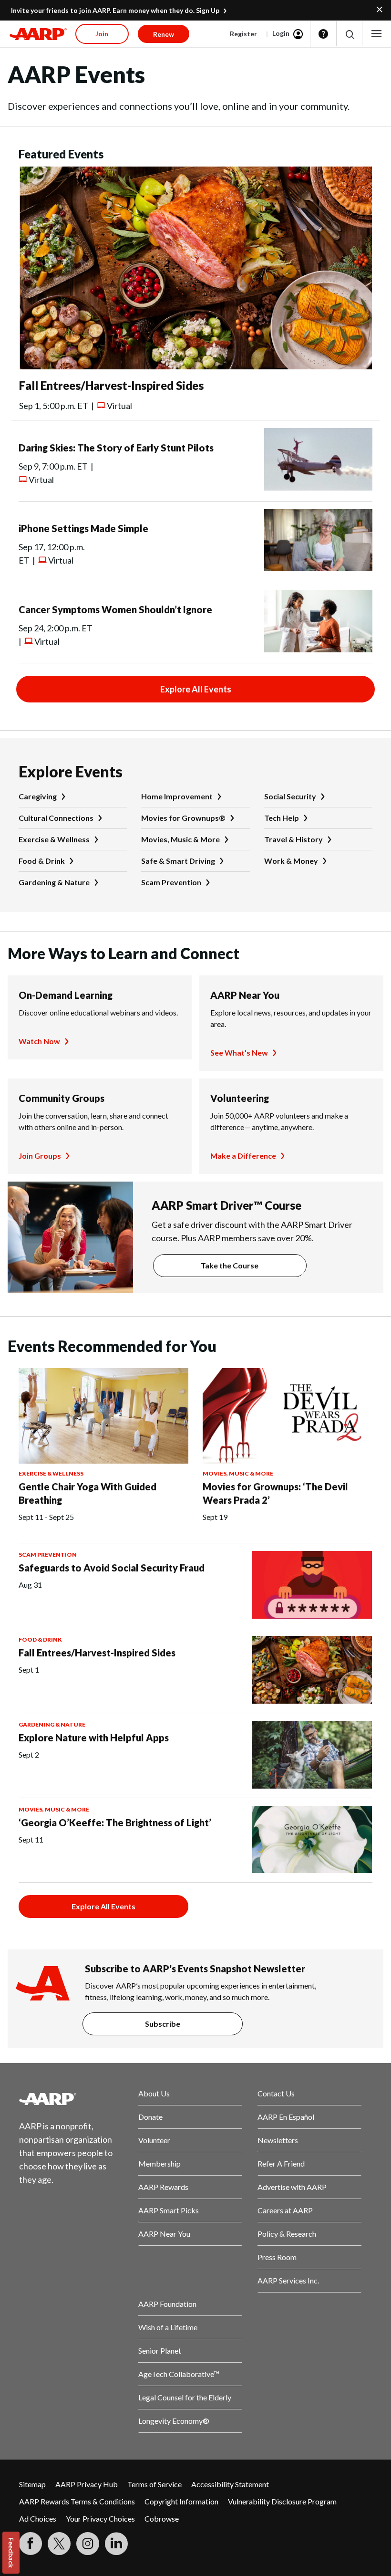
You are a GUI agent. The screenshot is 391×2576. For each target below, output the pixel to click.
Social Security (290, 796)
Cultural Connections (56, 818)
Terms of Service (154, 2484)
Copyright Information (181, 2501)
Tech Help (282, 818)
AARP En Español (286, 2117)
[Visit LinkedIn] (116, 2544)
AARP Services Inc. (288, 2280)
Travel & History (293, 839)
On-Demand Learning (66, 995)
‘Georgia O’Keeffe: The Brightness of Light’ (115, 1822)
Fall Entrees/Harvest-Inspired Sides (111, 385)
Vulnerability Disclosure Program (282, 2501)
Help (323, 34)
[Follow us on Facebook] (31, 2544)
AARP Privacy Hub (87, 2484)
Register (243, 34)
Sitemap (32, 2484)
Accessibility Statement (230, 2484)
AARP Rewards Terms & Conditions (77, 2501)
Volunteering (240, 1098)
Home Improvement (177, 796)
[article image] (195, 366)
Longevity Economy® (174, 2421)
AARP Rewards (163, 2187)
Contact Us (276, 2093)
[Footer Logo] (71, 2099)
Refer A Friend (281, 2163)
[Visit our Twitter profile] (59, 2544)
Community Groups (62, 1098)
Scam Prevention (171, 882)
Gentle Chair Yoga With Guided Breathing (87, 1493)
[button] (349, 34)
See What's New (239, 1052)
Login (281, 33)
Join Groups (40, 1156)
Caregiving (38, 796)
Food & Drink (42, 861)
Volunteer (154, 2140)
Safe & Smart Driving (178, 861)
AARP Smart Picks (169, 2210)
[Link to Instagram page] (88, 2544)
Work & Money (291, 861)
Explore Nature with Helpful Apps (94, 1738)
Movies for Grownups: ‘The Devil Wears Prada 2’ (275, 1493)
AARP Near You (245, 995)
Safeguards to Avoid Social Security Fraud (112, 1568)
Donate (150, 2117)
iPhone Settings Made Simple (83, 528)
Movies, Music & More (180, 839)
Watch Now (39, 1041)
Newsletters (278, 2140)
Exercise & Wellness (54, 839)
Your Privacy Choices (100, 2518)
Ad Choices (38, 2518)
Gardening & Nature (54, 882)
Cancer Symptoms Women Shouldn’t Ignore (115, 609)
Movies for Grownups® (183, 818)
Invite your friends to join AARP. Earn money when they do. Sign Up (115, 10)
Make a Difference (243, 1156)
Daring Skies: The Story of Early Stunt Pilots (116, 448)
